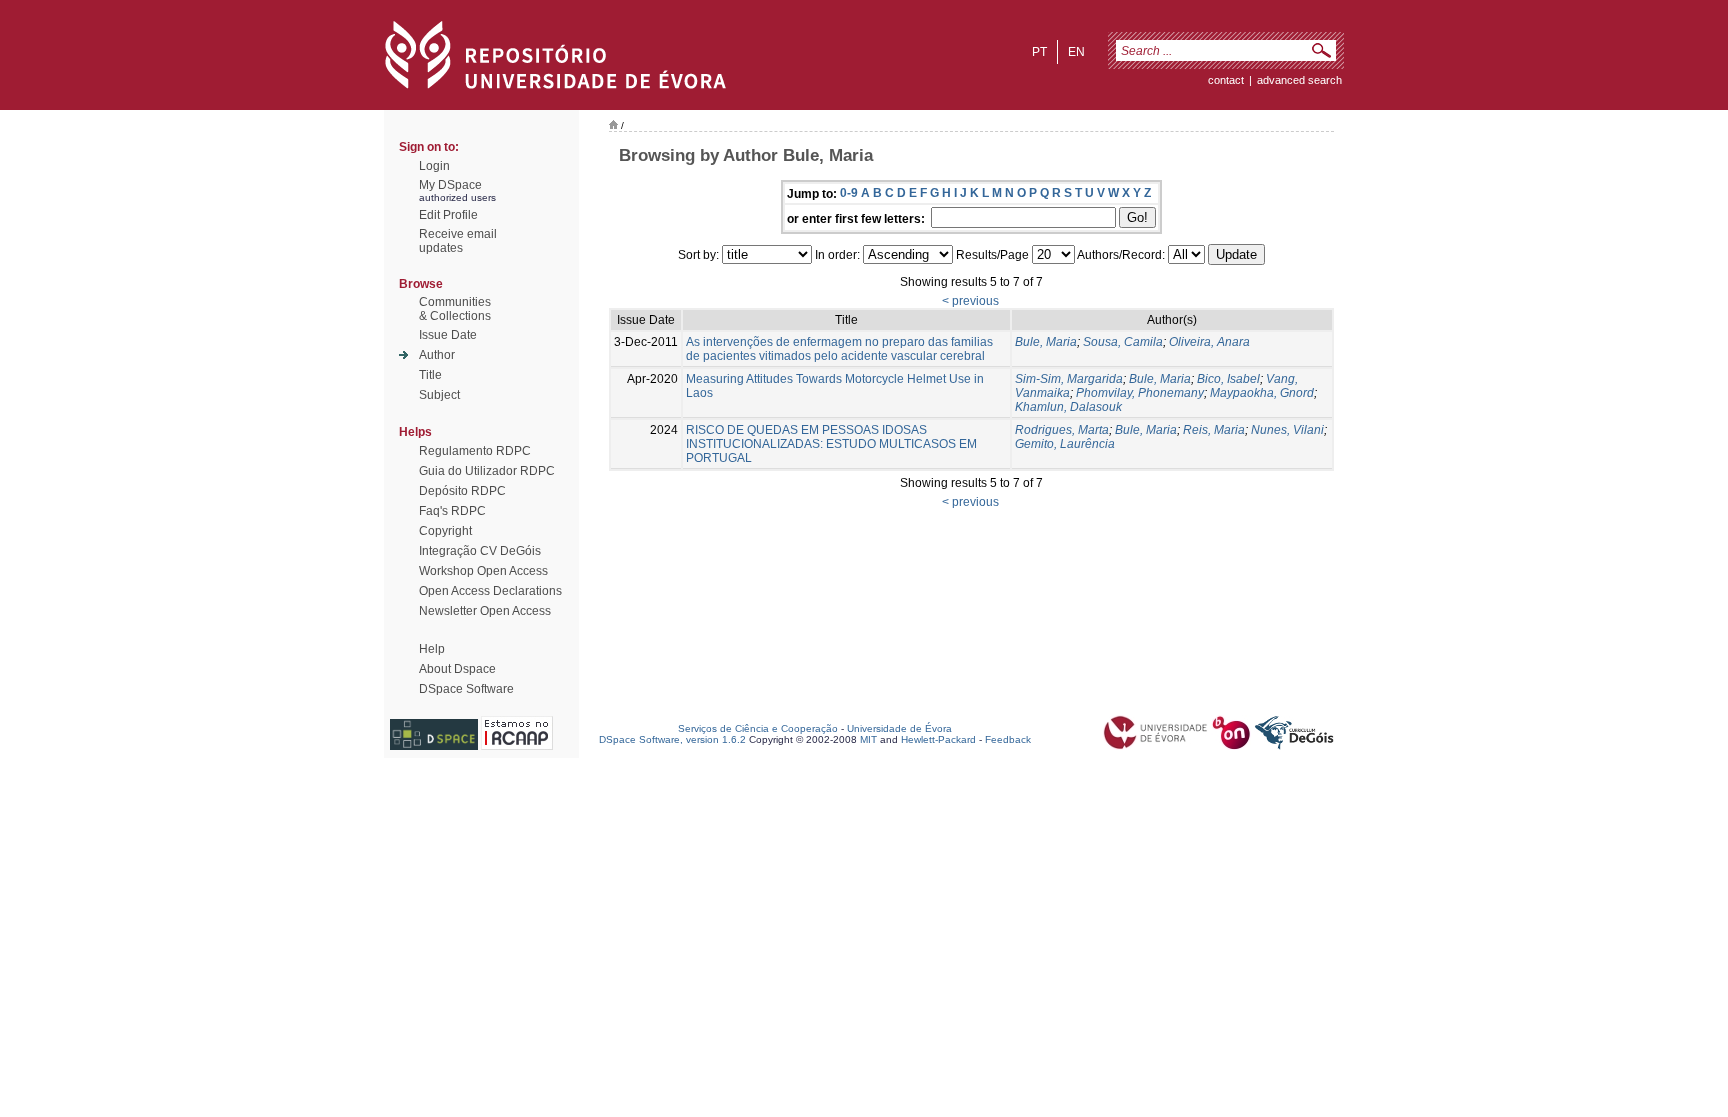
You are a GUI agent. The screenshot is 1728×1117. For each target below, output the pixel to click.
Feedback (1008, 739)
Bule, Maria (1046, 342)
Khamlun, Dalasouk (1068, 407)
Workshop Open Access (483, 571)
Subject (439, 395)
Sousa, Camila (1123, 342)
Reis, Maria (1214, 430)
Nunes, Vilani (1287, 430)
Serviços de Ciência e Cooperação (758, 728)
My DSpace (450, 185)
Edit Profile (448, 215)
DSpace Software (466, 689)
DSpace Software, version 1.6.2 (672, 739)
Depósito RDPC (462, 491)
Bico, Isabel (1228, 379)
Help (432, 649)
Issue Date (448, 335)
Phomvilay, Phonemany (1140, 393)
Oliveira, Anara (1209, 342)
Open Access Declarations (490, 591)
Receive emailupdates (458, 241)
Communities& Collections (455, 309)
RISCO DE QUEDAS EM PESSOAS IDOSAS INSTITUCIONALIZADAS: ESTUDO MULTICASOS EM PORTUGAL (831, 444)
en (1076, 52)
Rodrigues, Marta (1062, 430)
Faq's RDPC (452, 511)
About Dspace (457, 669)
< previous (970, 301)
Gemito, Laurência (1065, 444)
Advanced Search (1299, 80)
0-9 (849, 193)
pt (1039, 52)
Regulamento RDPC (475, 451)
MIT (868, 739)
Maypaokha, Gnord (1262, 393)
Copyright (445, 531)
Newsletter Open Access (485, 611)
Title (430, 375)
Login (434, 166)
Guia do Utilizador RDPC (487, 471)
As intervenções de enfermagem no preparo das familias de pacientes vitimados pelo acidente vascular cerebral (839, 349)
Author (437, 355)
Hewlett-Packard (938, 739)
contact (1226, 80)
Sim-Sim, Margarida (1069, 379)
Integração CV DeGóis (480, 551)
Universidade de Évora (899, 728)
